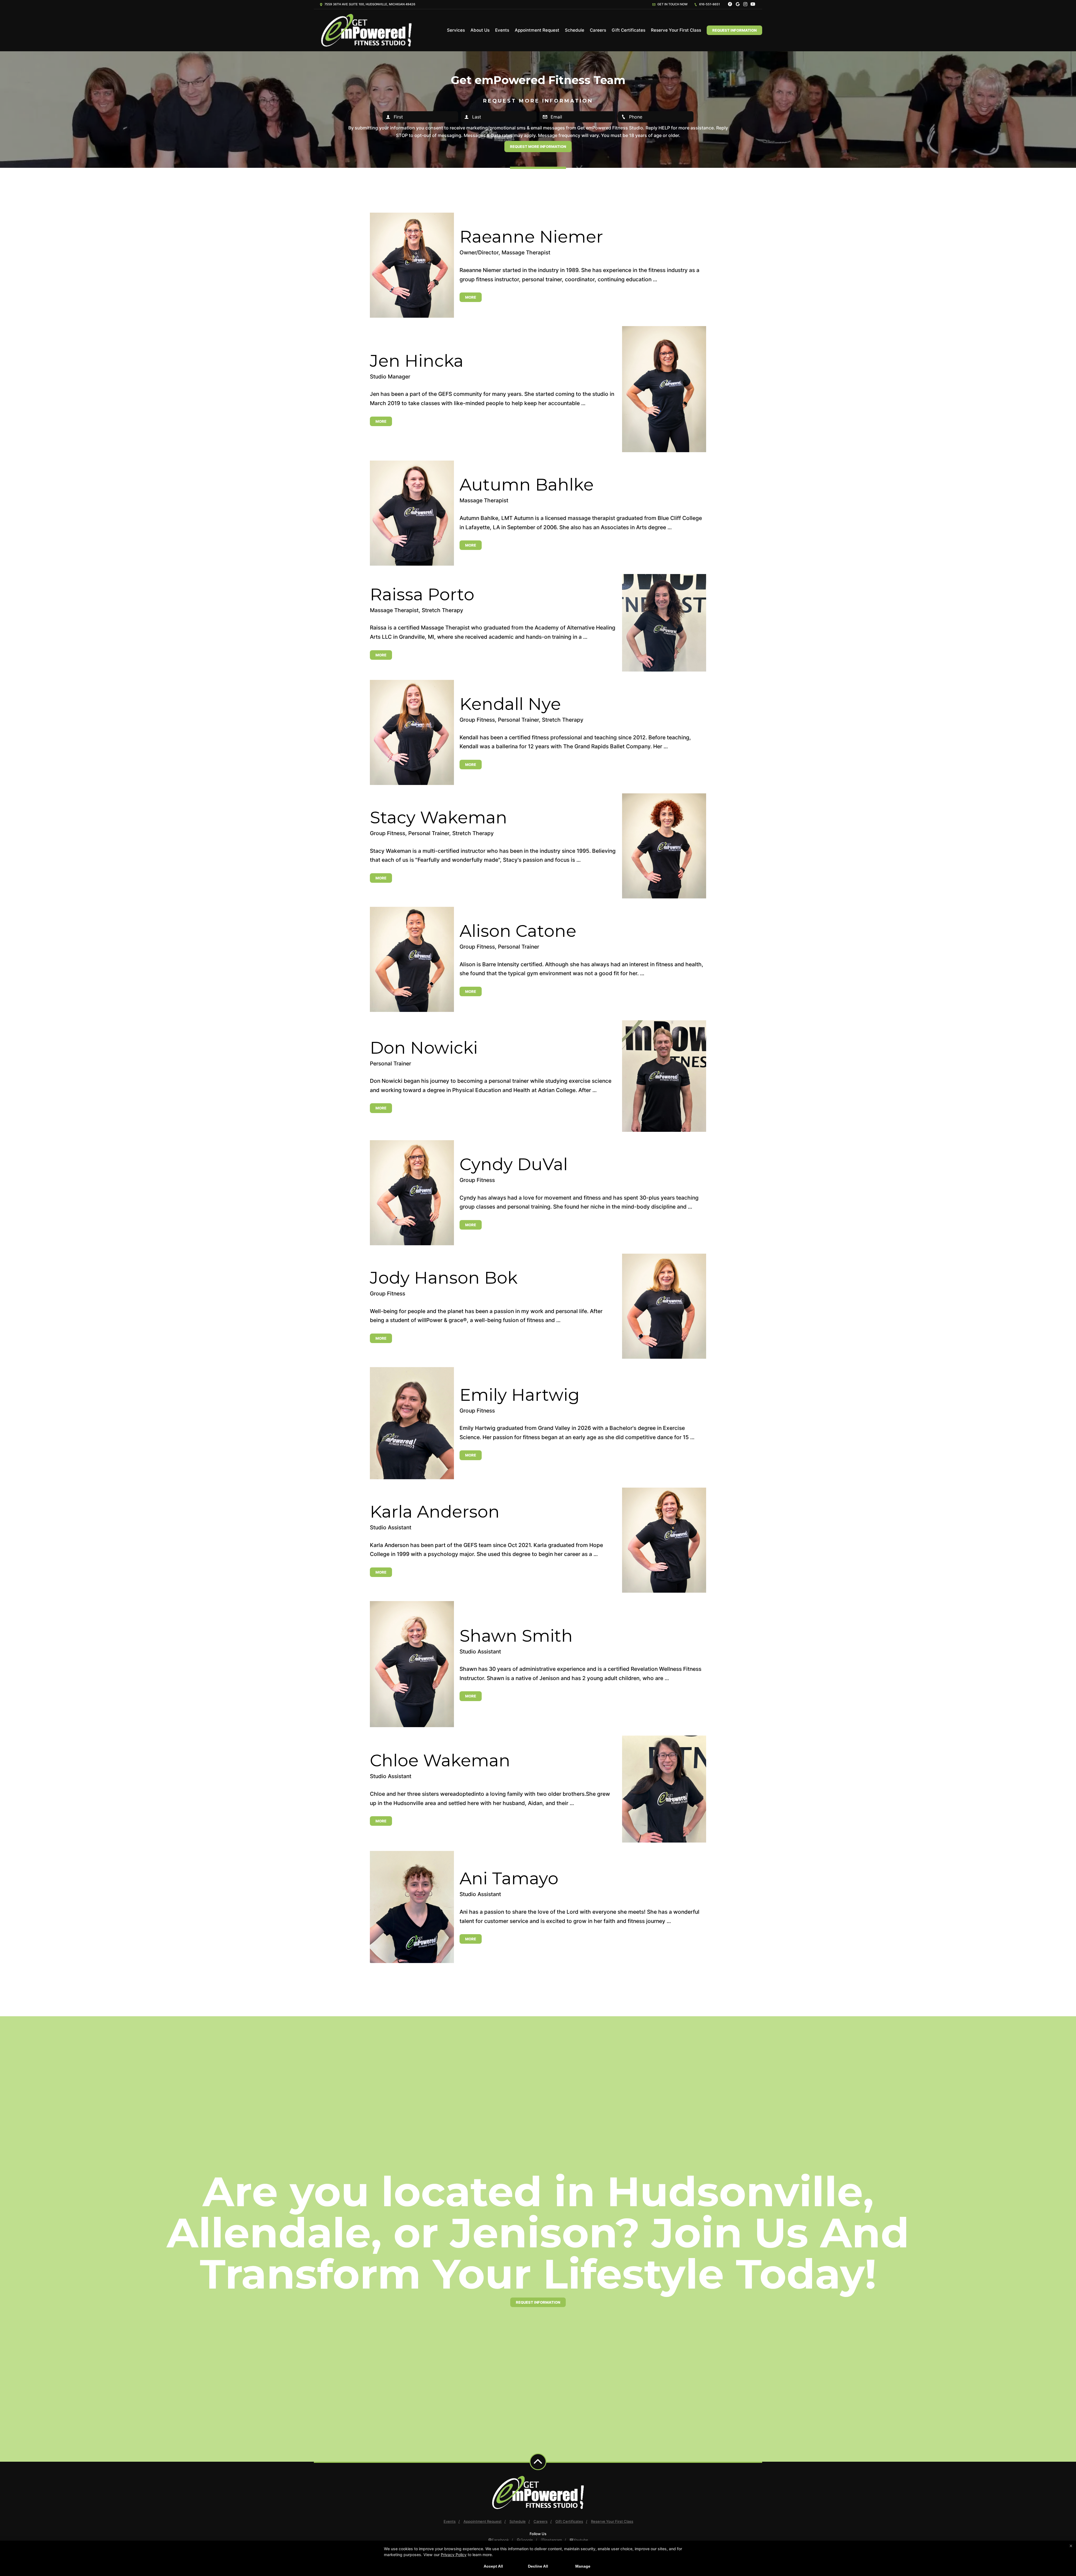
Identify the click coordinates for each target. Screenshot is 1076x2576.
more (471, 297)
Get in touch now (672, 4)
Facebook (500, 2540)
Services (456, 30)
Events (502, 30)
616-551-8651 (709, 4)
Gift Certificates (629, 30)
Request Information (734, 30)
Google (527, 2540)
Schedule (575, 30)
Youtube (581, 2540)
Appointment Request (537, 30)
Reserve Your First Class (676, 30)
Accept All (493, 2566)
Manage (583, 2566)
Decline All (538, 2566)
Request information (538, 2302)
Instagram (553, 2540)
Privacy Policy (454, 2555)
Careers (598, 30)
